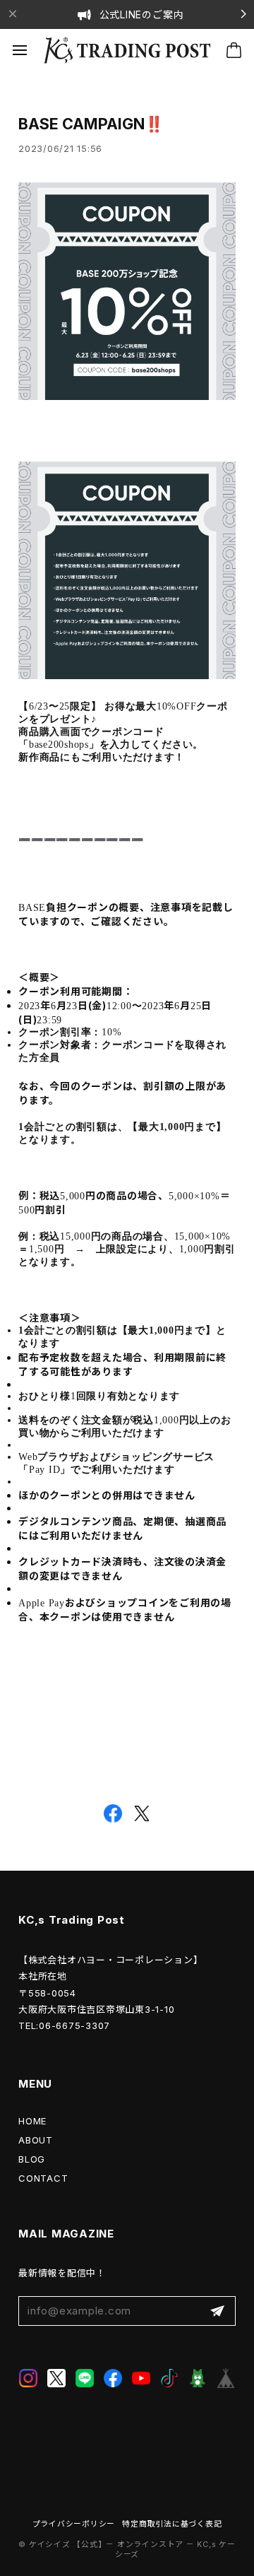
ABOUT (36, 2140)
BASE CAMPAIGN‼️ (91, 124)
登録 (217, 2311)
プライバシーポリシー (74, 2524)
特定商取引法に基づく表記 (172, 2524)
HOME (32, 2121)
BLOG (32, 2159)
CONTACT (43, 2178)
